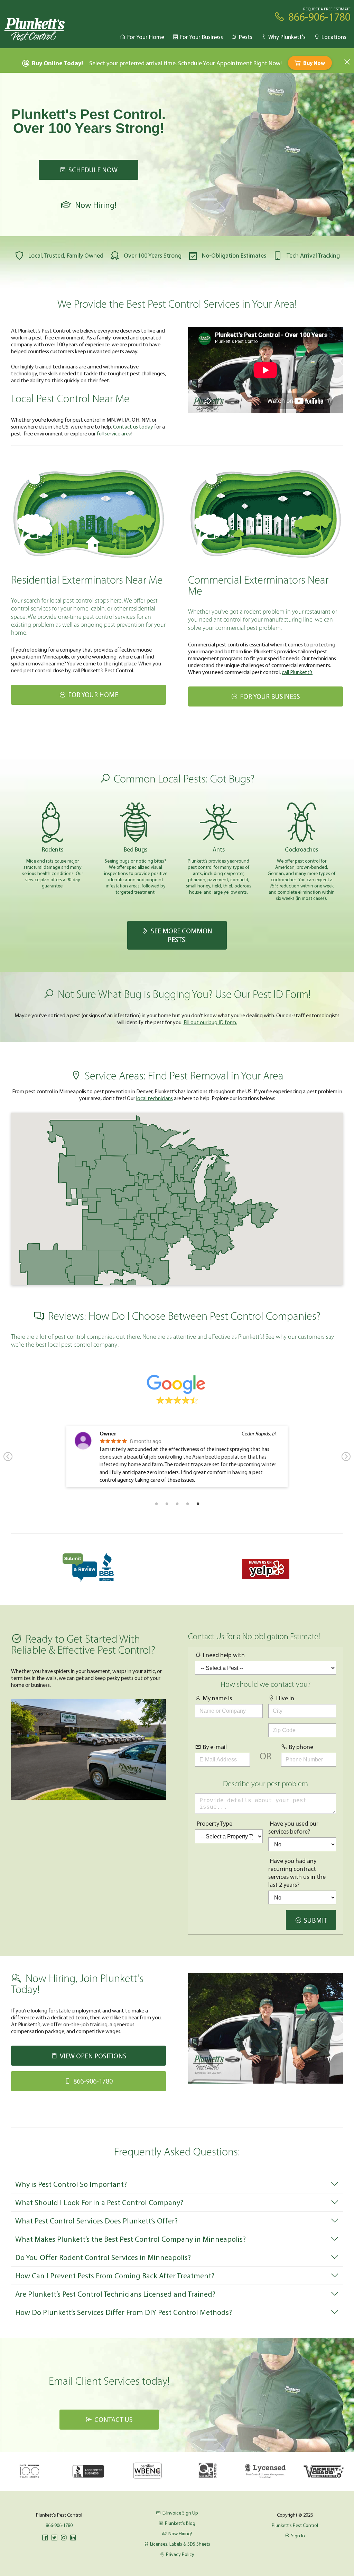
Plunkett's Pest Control (295, 2525)
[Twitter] (54, 2538)
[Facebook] (45, 2538)
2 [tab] (167, 1503)
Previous (8, 1457)
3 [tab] (177, 1503)
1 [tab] (156, 1503)
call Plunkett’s (297, 672)
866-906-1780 (59, 2525)
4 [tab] (187, 1503)
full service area (114, 433)
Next (346, 1457)
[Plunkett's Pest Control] (35, 29)
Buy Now (314, 63)
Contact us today (133, 426)
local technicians (155, 1098)
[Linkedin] (73, 2538)
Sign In (298, 2536)
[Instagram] (64, 2538)
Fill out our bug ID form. (210, 1022)
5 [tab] (198, 1503)
